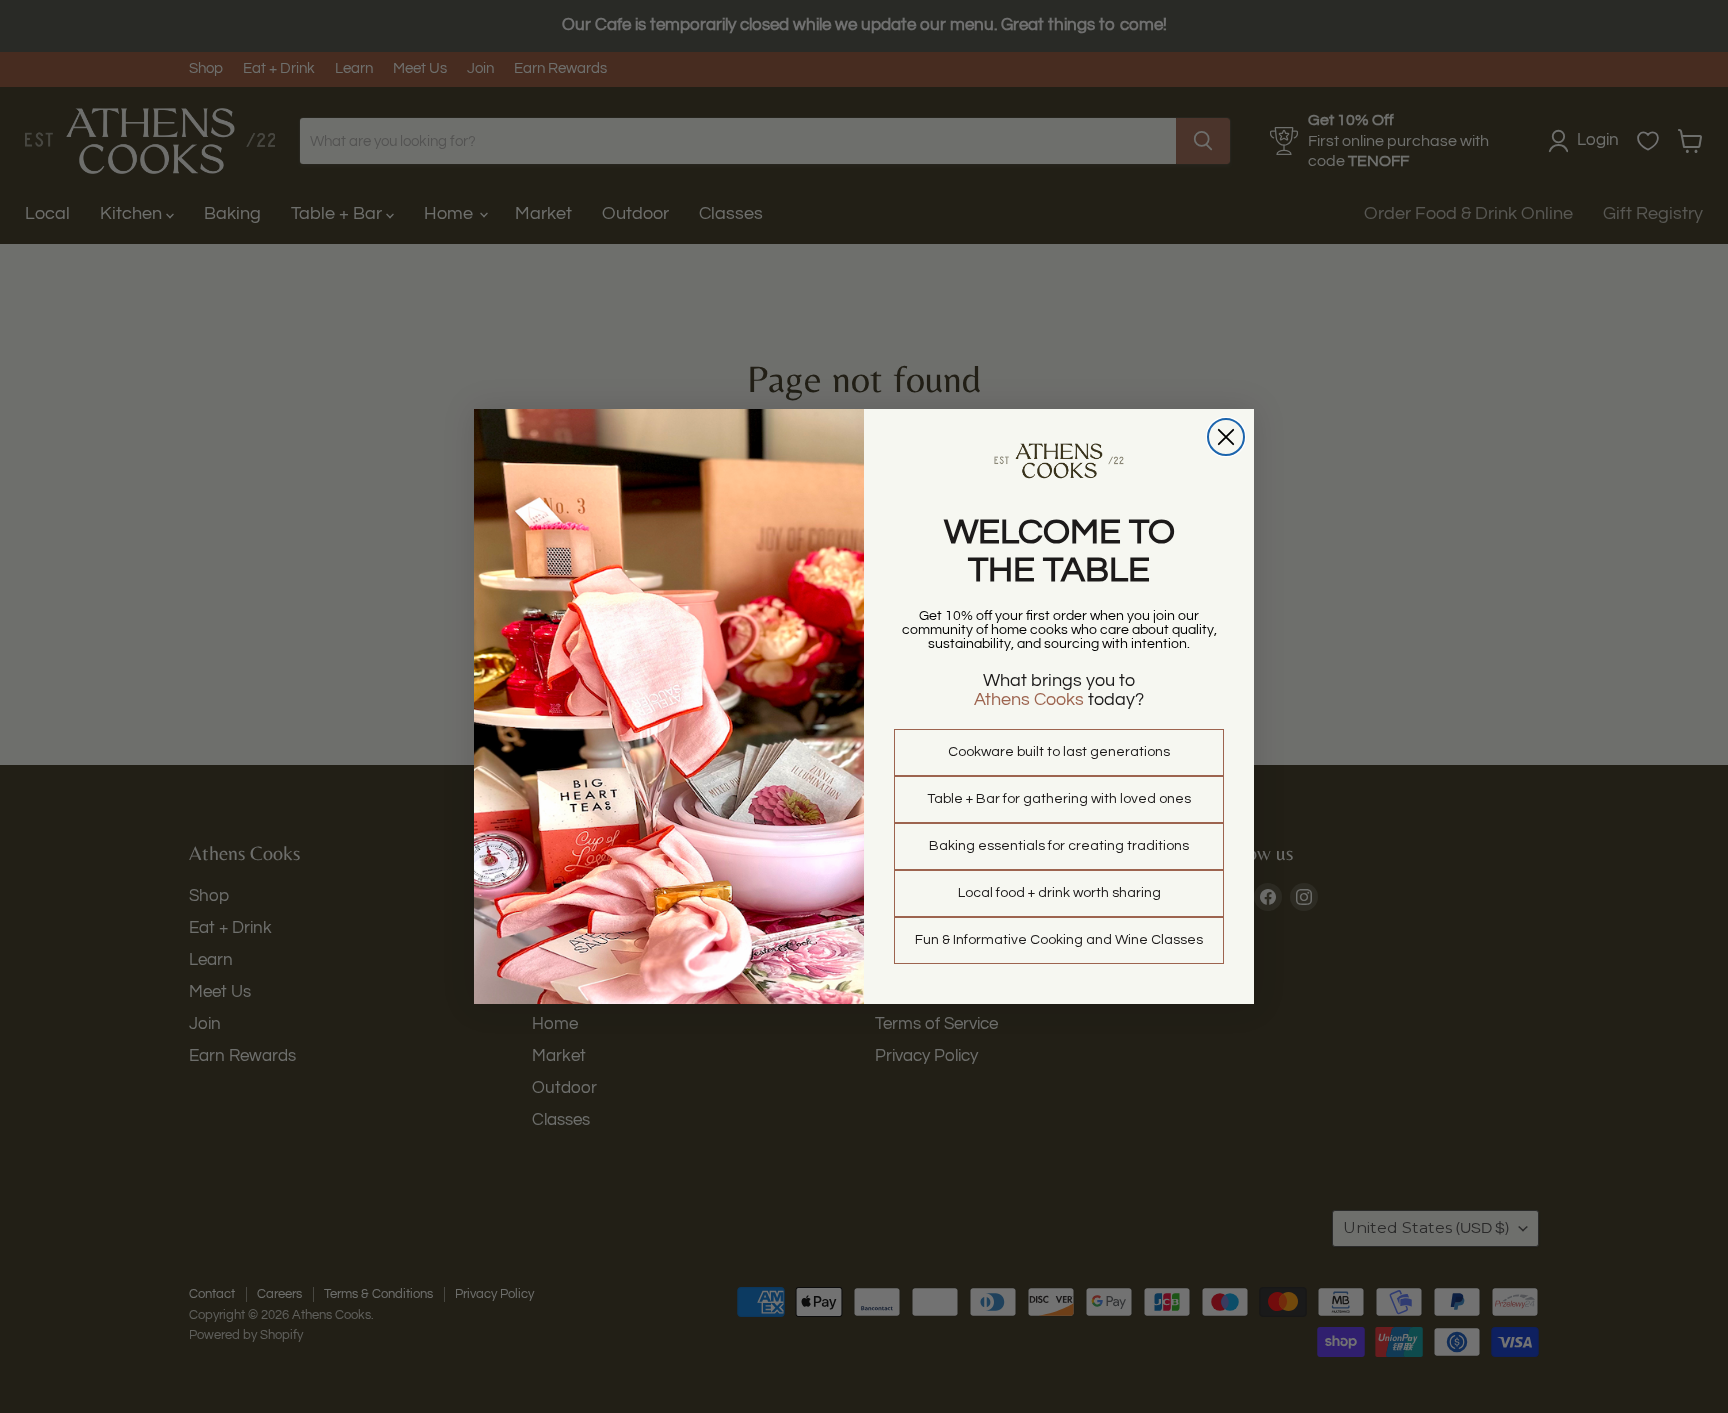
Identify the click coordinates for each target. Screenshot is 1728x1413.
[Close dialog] (1226, 437)
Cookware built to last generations (1059, 752)
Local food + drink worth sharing (1059, 893)
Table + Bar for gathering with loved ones (1059, 799)
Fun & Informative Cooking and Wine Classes (1059, 940)
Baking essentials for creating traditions (1059, 846)
